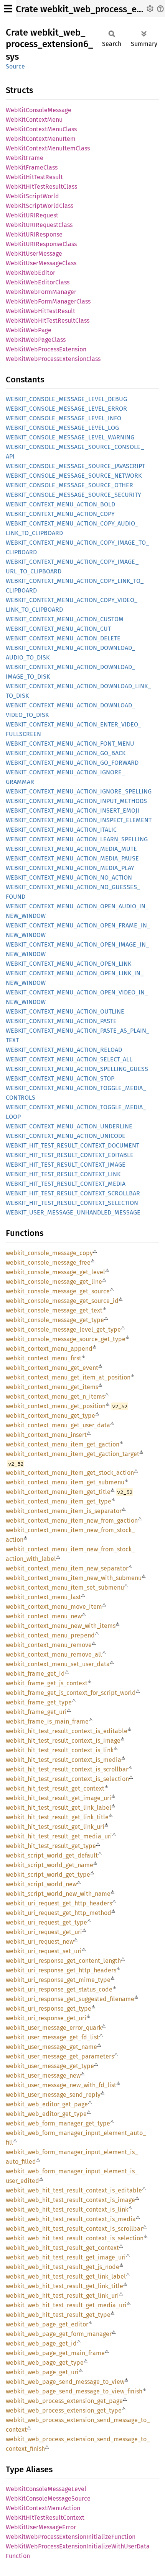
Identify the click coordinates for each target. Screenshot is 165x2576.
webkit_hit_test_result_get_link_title (57, 1817)
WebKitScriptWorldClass (40, 206)
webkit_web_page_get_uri (42, 2372)
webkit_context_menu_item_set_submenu (65, 1588)
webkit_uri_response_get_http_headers (61, 1970)
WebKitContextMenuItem (41, 139)
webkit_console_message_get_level (55, 1272)
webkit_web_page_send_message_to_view (65, 2382)
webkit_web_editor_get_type (46, 2114)
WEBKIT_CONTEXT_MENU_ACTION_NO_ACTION (69, 877)
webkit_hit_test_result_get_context (55, 1788)
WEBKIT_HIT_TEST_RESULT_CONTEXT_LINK (63, 1174)
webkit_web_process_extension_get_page (64, 2401)
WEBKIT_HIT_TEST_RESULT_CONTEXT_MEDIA (66, 1184)
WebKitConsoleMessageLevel (46, 2489)
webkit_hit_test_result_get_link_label (59, 1808)
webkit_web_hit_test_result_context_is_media (71, 2219)
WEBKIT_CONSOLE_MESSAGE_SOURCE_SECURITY (73, 495)
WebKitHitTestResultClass (41, 187)
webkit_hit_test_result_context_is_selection (67, 1779)
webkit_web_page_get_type (45, 2363)
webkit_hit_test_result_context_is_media (64, 1760)
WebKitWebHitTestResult (40, 311)
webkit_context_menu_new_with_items (61, 1626)
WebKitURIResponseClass (41, 244)
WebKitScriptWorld (32, 196)
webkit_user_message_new (43, 2076)
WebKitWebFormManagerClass (48, 301)
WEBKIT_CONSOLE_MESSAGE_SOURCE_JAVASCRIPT (75, 466)
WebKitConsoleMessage (39, 110)
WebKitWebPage (29, 330)
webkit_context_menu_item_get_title (58, 1492)
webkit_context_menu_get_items (52, 1387)
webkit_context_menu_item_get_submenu (65, 1482)
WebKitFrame (25, 158)
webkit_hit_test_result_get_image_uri (59, 1798)
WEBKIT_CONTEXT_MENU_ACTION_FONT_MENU (70, 744)
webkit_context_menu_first (44, 1358)
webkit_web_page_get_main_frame (55, 2353)
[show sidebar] (8, 9)
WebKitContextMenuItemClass (48, 148)
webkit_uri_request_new (40, 1942)
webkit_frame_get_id (35, 1674)
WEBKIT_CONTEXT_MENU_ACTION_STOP (60, 1078)
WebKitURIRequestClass (39, 225)
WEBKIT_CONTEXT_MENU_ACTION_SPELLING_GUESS (77, 1069)
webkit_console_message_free (48, 1263)
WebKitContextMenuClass (41, 129)
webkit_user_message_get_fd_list (52, 2037)
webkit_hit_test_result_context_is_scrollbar (67, 1769)
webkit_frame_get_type (39, 1702)
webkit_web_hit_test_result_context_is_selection (75, 2238)
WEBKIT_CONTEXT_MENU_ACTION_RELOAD (64, 1050)
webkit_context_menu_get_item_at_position (68, 1377)
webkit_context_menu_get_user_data (58, 1425)
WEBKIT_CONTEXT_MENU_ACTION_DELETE (63, 638)
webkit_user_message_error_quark (54, 2028)
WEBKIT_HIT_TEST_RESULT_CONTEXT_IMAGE (66, 1165)
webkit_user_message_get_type (50, 2066)
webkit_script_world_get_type (48, 1875)
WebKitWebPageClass (36, 340)
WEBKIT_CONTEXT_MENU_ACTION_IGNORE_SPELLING (79, 791)
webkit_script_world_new (41, 1884)
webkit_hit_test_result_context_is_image (63, 1741)
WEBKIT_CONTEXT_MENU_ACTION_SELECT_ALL (69, 1059)
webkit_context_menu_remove (49, 1645)
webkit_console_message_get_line (54, 1282)
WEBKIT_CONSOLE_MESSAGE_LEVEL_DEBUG (66, 399)
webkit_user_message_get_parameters (60, 2056)
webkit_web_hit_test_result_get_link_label (66, 2276)
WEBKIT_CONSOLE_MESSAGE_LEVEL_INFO (64, 418)
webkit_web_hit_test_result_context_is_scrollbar (74, 2229)
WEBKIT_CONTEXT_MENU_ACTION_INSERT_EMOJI (73, 811)
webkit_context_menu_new (44, 1616)
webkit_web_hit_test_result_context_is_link (67, 2210)
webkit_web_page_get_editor (47, 2324)
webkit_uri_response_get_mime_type (58, 1980)
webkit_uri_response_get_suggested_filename (70, 1999)
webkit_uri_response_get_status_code (59, 1989)
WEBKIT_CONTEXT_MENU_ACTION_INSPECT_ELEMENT (79, 820)
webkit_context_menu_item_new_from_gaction (72, 1521)
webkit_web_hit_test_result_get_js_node (63, 2267)
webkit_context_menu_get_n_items (55, 1397)
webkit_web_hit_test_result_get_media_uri (66, 2305)
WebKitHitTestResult (34, 177)
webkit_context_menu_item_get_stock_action (70, 1473)
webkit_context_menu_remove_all (54, 1654)
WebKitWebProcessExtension (46, 349)
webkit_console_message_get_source (58, 1291)
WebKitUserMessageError (41, 2527)
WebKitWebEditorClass (38, 282)
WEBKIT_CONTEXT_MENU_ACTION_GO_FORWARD (72, 763)
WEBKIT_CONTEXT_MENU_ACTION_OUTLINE (65, 1011)
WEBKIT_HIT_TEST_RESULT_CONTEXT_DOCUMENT (73, 1145)
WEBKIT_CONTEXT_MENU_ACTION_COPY (60, 514)
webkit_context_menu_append (49, 1349)
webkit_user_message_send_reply (53, 2095)
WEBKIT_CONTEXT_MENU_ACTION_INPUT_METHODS (76, 801)
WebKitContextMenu (34, 120)
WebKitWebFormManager (41, 292)
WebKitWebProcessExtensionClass (53, 359)
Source (15, 66)
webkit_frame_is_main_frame (47, 1721)
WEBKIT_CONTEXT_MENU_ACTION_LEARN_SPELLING (77, 839)
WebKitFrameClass (32, 167)
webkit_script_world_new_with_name (58, 1894)
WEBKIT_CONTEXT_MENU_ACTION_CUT (58, 629)
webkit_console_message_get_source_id (62, 1301)
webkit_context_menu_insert (46, 1435)
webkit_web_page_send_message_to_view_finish (74, 2391)
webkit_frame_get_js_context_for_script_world (71, 1693)
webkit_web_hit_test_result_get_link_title (64, 2286)
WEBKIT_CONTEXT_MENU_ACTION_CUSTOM (65, 619)
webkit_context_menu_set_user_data (58, 1664)
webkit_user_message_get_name (51, 2047)
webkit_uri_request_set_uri (44, 1951)
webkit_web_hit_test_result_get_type (58, 2315)
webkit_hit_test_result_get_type (51, 1846)
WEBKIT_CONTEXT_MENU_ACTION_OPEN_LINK (68, 964)
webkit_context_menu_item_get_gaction (63, 1444)
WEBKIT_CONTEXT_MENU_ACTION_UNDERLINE (69, 1126)
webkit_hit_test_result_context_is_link (60, 1750)
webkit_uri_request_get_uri (44, 1932)
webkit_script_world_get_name (49, 1865)
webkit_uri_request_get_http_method (59, 1913)
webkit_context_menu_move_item (54, 1607)
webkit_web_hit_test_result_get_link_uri (62, 2296)
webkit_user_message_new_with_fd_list (61, 2085)
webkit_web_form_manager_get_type (58, 2123)
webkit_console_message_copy (49, 1253)
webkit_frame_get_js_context (47, 1683)
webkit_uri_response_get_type (49, 2009)
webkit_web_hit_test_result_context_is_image (70, 2200)
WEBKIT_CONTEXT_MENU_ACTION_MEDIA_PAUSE (72, 858)
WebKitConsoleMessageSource (48, 2498)
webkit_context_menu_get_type (50, 1416)
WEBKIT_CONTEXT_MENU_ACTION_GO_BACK (66, 753)
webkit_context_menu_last (43, 1597)
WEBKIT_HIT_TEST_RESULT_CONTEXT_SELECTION (72, 1203)
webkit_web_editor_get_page (47, 2104)
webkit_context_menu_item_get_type (59, 1501)
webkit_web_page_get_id (41, 2343)
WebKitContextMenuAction (43, 2508)
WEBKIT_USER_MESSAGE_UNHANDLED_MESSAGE (73, 1212)
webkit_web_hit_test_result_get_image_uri (66, 2257)
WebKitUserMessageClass (41, 263)
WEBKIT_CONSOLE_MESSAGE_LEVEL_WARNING (70, 437)
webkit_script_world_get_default (52, 1855)
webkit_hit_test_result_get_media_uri (59, 1836)
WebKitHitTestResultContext (45, 2518)
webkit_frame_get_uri (36, 1712)
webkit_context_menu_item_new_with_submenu (74, 1578)
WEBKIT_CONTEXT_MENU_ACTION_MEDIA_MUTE (71, 849)
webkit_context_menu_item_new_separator (67, 1568)
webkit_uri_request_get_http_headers (59, 1903)
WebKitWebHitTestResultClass (48, 321)
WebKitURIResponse (34, 234)
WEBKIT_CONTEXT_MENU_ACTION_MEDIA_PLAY (70, 868)
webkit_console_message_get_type (55, 1320)
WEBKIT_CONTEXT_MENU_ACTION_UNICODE (66, 1136)
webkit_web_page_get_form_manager (59, 2334)
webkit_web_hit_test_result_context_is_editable (74, 2190)
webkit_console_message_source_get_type (66, 1339)
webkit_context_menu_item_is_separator (64, 1511)
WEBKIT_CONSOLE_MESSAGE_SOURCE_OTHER (69, 485)
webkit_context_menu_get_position (56, 1406)
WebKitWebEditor (31, 273)
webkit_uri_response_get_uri (46, 2018)
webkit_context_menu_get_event (52, 1368)
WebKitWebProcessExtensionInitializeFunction (71, 2537)
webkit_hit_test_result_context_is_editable (67, 1731)
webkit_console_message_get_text (54, 1310)
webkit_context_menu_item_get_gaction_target (73, 1454)
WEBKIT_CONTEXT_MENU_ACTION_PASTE (61, 1021)
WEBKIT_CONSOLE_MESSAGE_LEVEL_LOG (62, 428)
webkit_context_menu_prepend (50, 1635)
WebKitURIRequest (32, 215)
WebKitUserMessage (34, 254)
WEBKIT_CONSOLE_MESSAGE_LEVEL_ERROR (66, 409)
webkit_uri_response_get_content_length (63, 1961)
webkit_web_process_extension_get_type (64, 2410)
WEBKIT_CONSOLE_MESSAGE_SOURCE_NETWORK (74, 476)
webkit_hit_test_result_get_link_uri (55, 1827)
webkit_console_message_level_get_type (63, 1330)
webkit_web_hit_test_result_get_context (62, 2248)
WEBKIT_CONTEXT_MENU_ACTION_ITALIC (61, 830)
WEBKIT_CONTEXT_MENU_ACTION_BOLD (60, 504)
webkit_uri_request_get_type (46, 1922)
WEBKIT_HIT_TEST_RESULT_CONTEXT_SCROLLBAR (73, 1193)
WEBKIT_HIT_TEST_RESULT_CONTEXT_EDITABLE (70, 1155)
